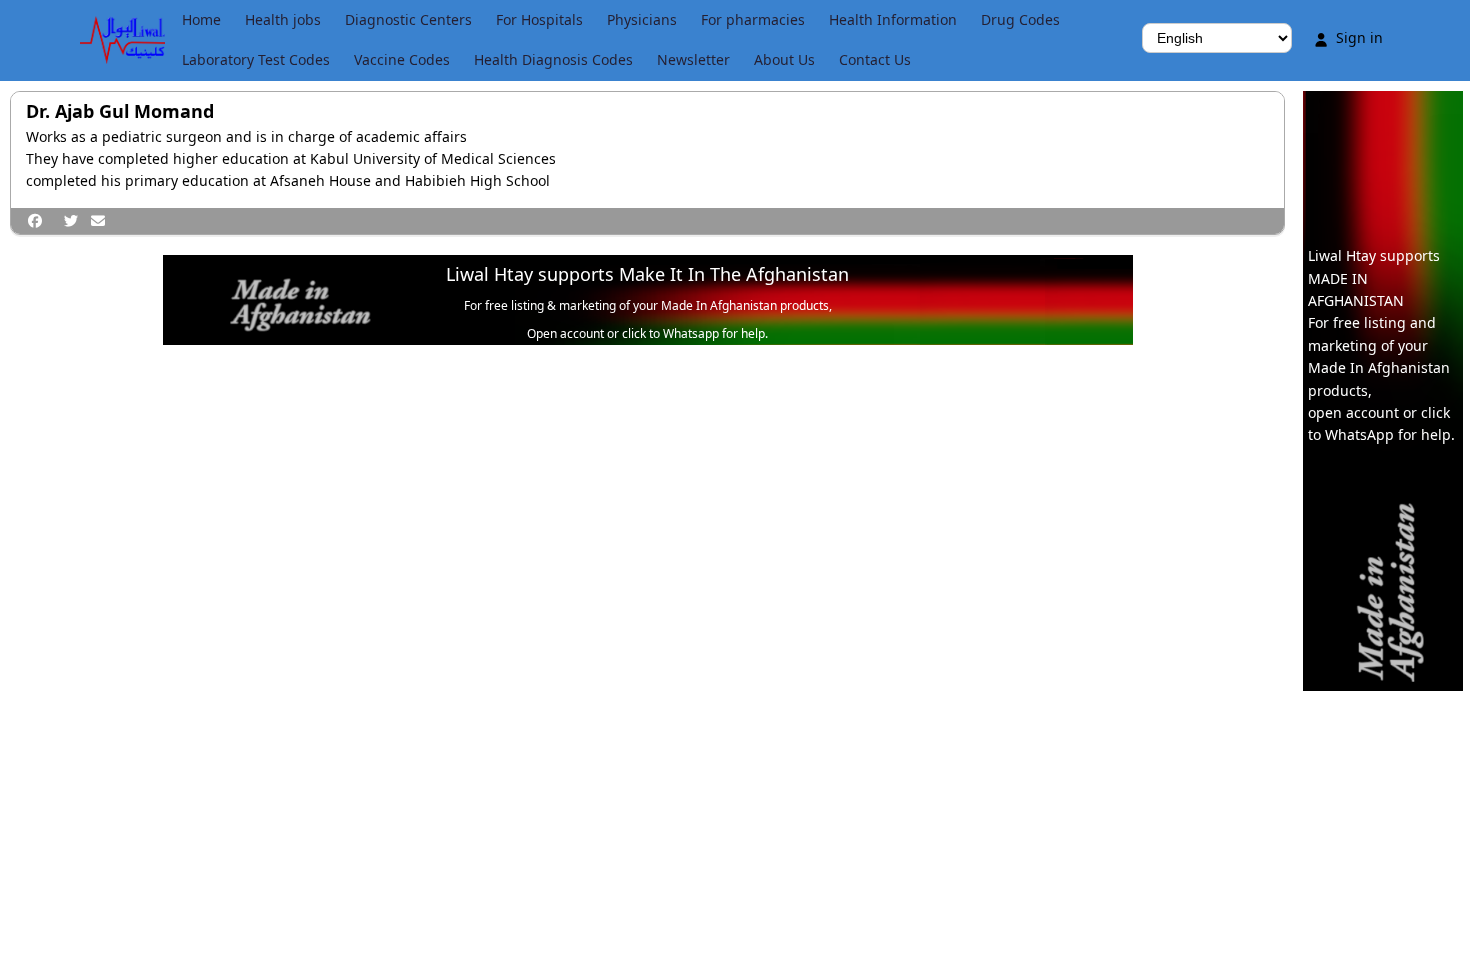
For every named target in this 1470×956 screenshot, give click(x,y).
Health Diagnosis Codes (553, 59)
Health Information (893, 19)
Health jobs (283, 19)
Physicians (642, 19)
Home (201, 19)
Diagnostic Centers (408, 19)
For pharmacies (753, 19)
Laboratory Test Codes (256, 59)
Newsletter (693, 59)
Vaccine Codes (402, 59)
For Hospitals (539, 19)
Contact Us (875, 59)
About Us (784, 59)
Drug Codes (1020, 19)
